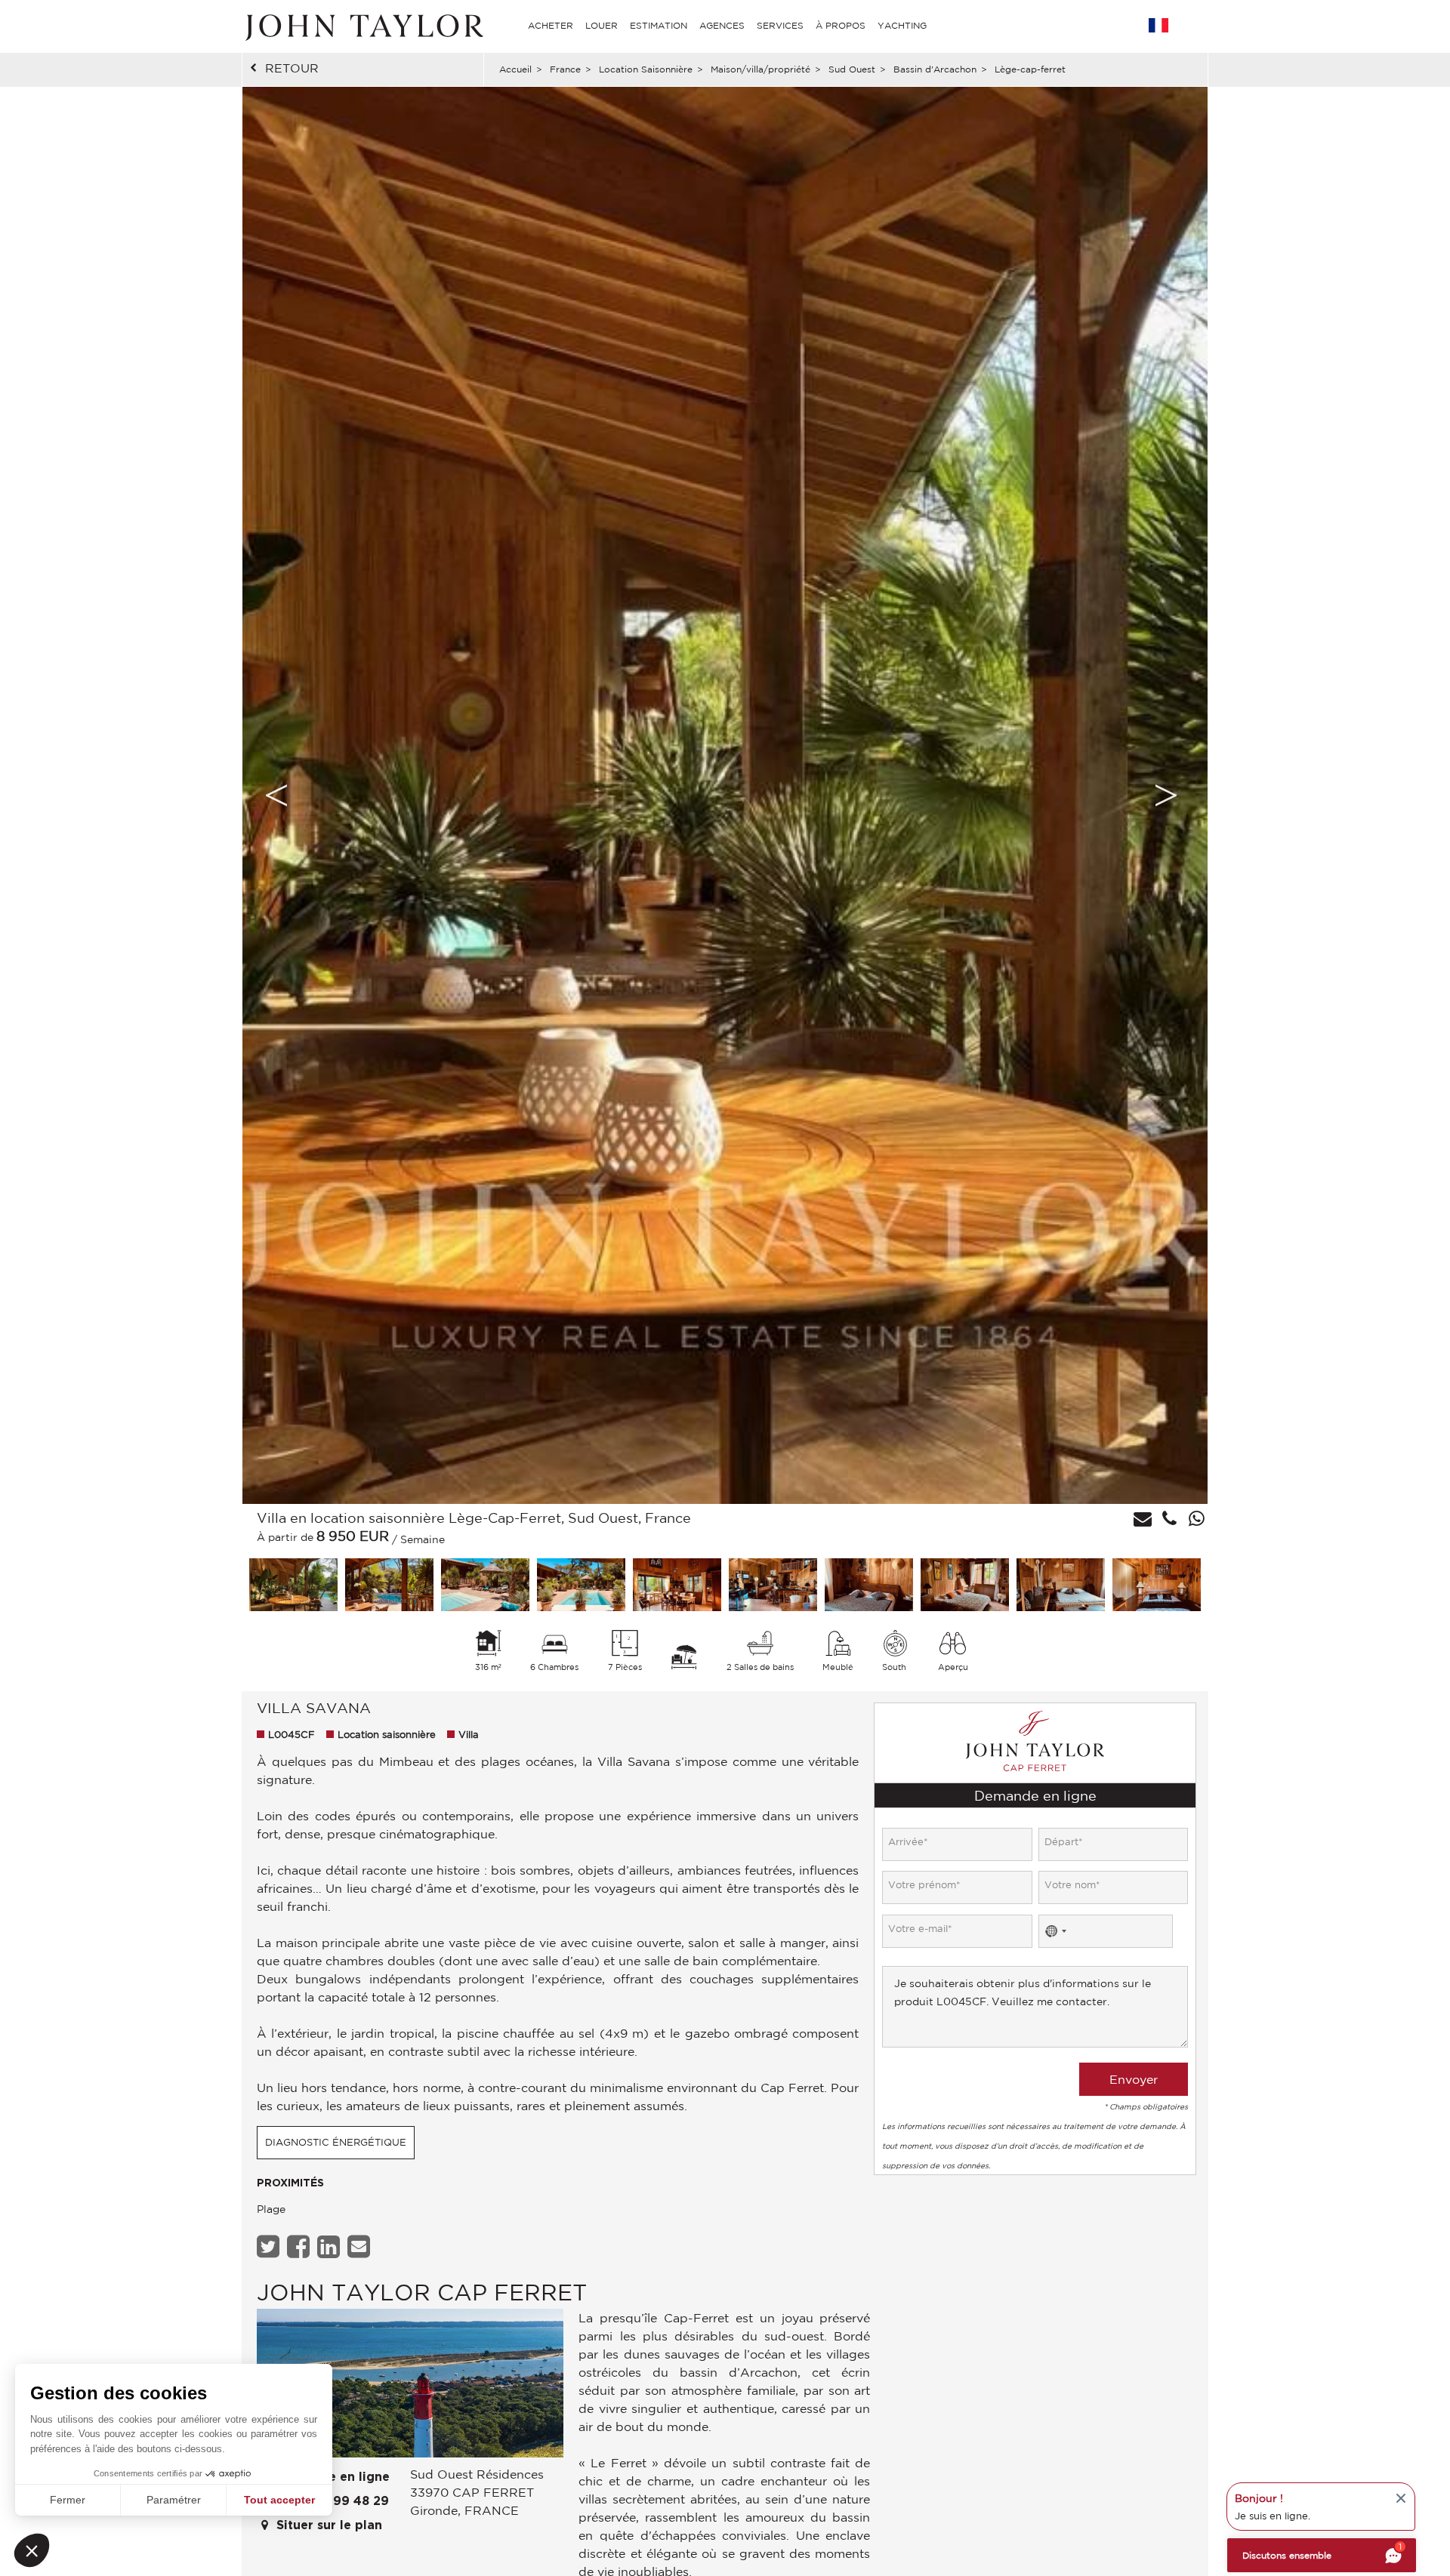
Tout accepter (279, 2500)
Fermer (68, 2500)
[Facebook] (300, 2246)
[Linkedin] (330, 2246)
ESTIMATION (659, 25)
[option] (725, 795)
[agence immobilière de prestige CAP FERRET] (410, 2387)
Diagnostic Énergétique (336, 2142)
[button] (32, 2550)
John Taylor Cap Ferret (422, 2292)
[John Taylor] (362, 26)
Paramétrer (174, 2500)
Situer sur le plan (327, 2525)
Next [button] (1166, 795)
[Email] (361, 2246)
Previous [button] (276, 795)
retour (292, 68)
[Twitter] (270, 2246)
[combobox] (1055, 1931)
